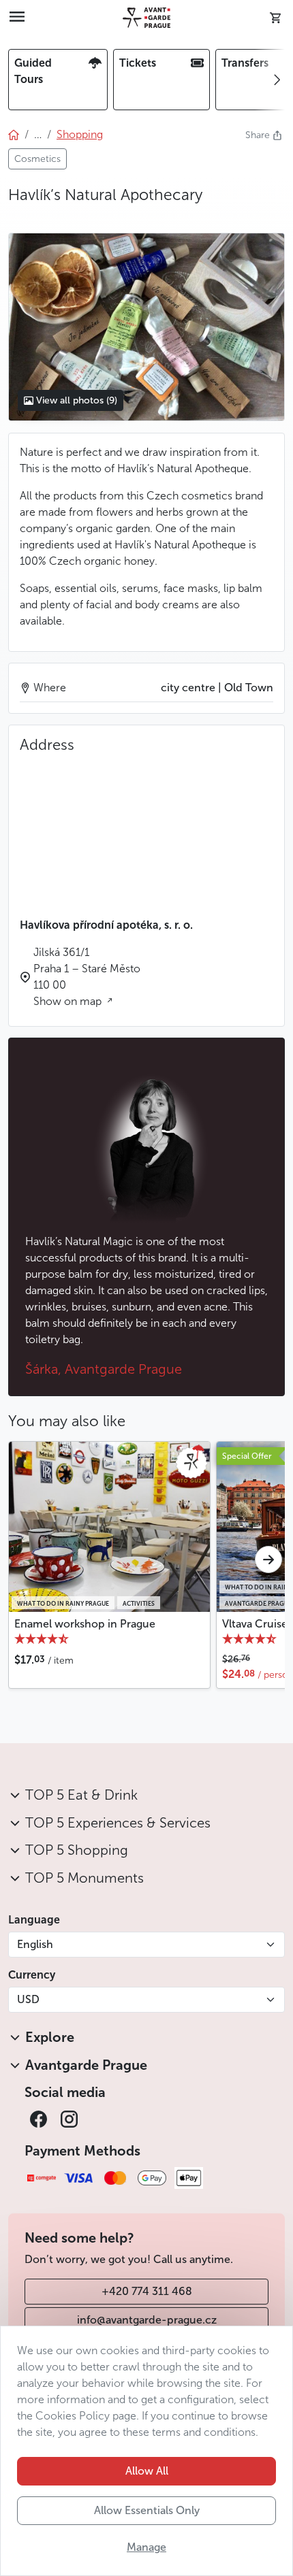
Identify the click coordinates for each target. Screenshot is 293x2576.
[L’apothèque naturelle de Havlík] (146, 327)
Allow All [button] (147, 2471)
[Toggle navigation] (17, 18)
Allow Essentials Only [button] (147, 2510)
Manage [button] (146, 2547)
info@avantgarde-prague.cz (147, 2320)
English (35, 1944)
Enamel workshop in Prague (85, 1624)
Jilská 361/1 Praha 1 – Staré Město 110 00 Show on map (87, 977)
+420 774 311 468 (147, 2291)
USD (28, 1999)
